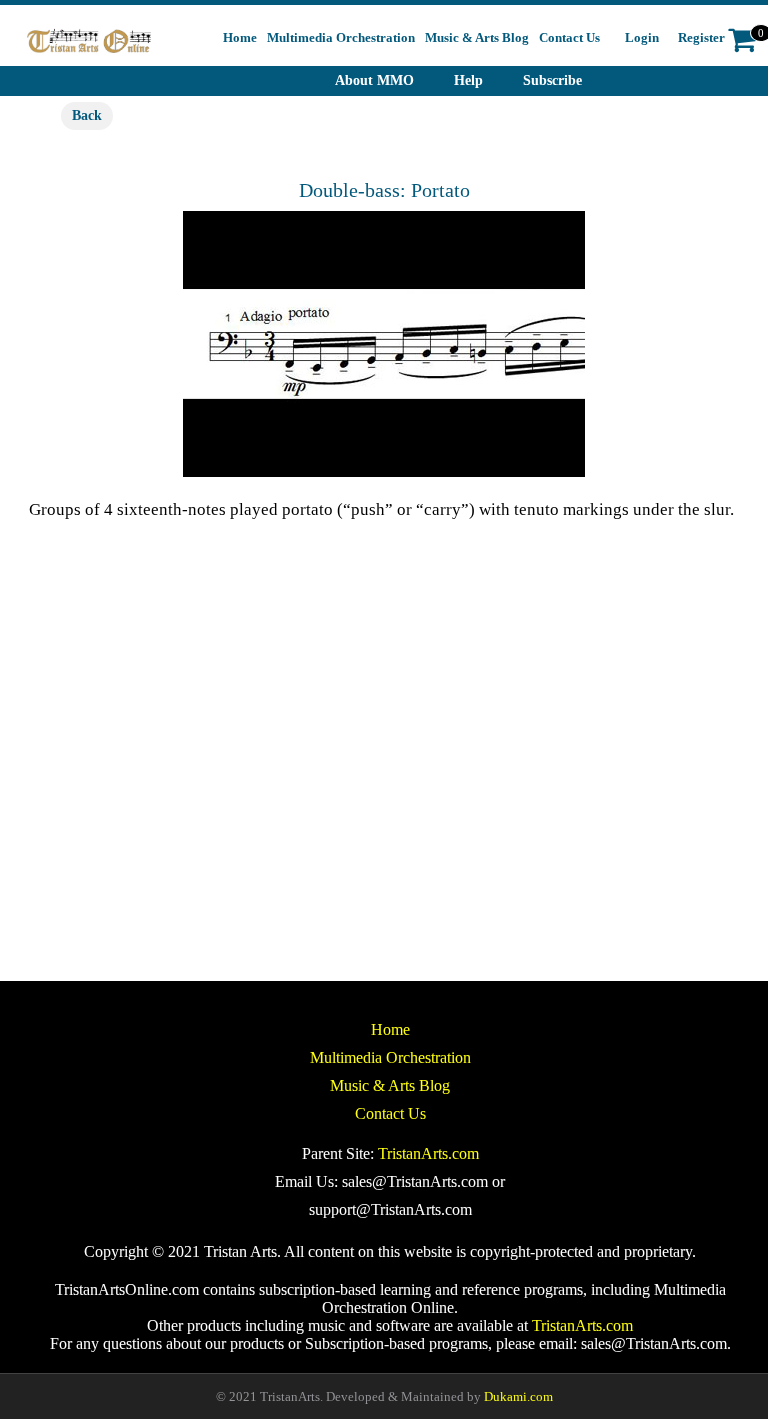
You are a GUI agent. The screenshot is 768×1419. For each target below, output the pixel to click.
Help (468, 80)
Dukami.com (518, 1396)
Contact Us (390, 1113)
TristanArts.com (428, 1153)
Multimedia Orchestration (390, 1057)
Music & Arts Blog (390, 1085)
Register (701, 37)
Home (390, 1029)
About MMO (374, 80)
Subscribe (552, 80)
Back (87, 115)
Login (642, 37)
